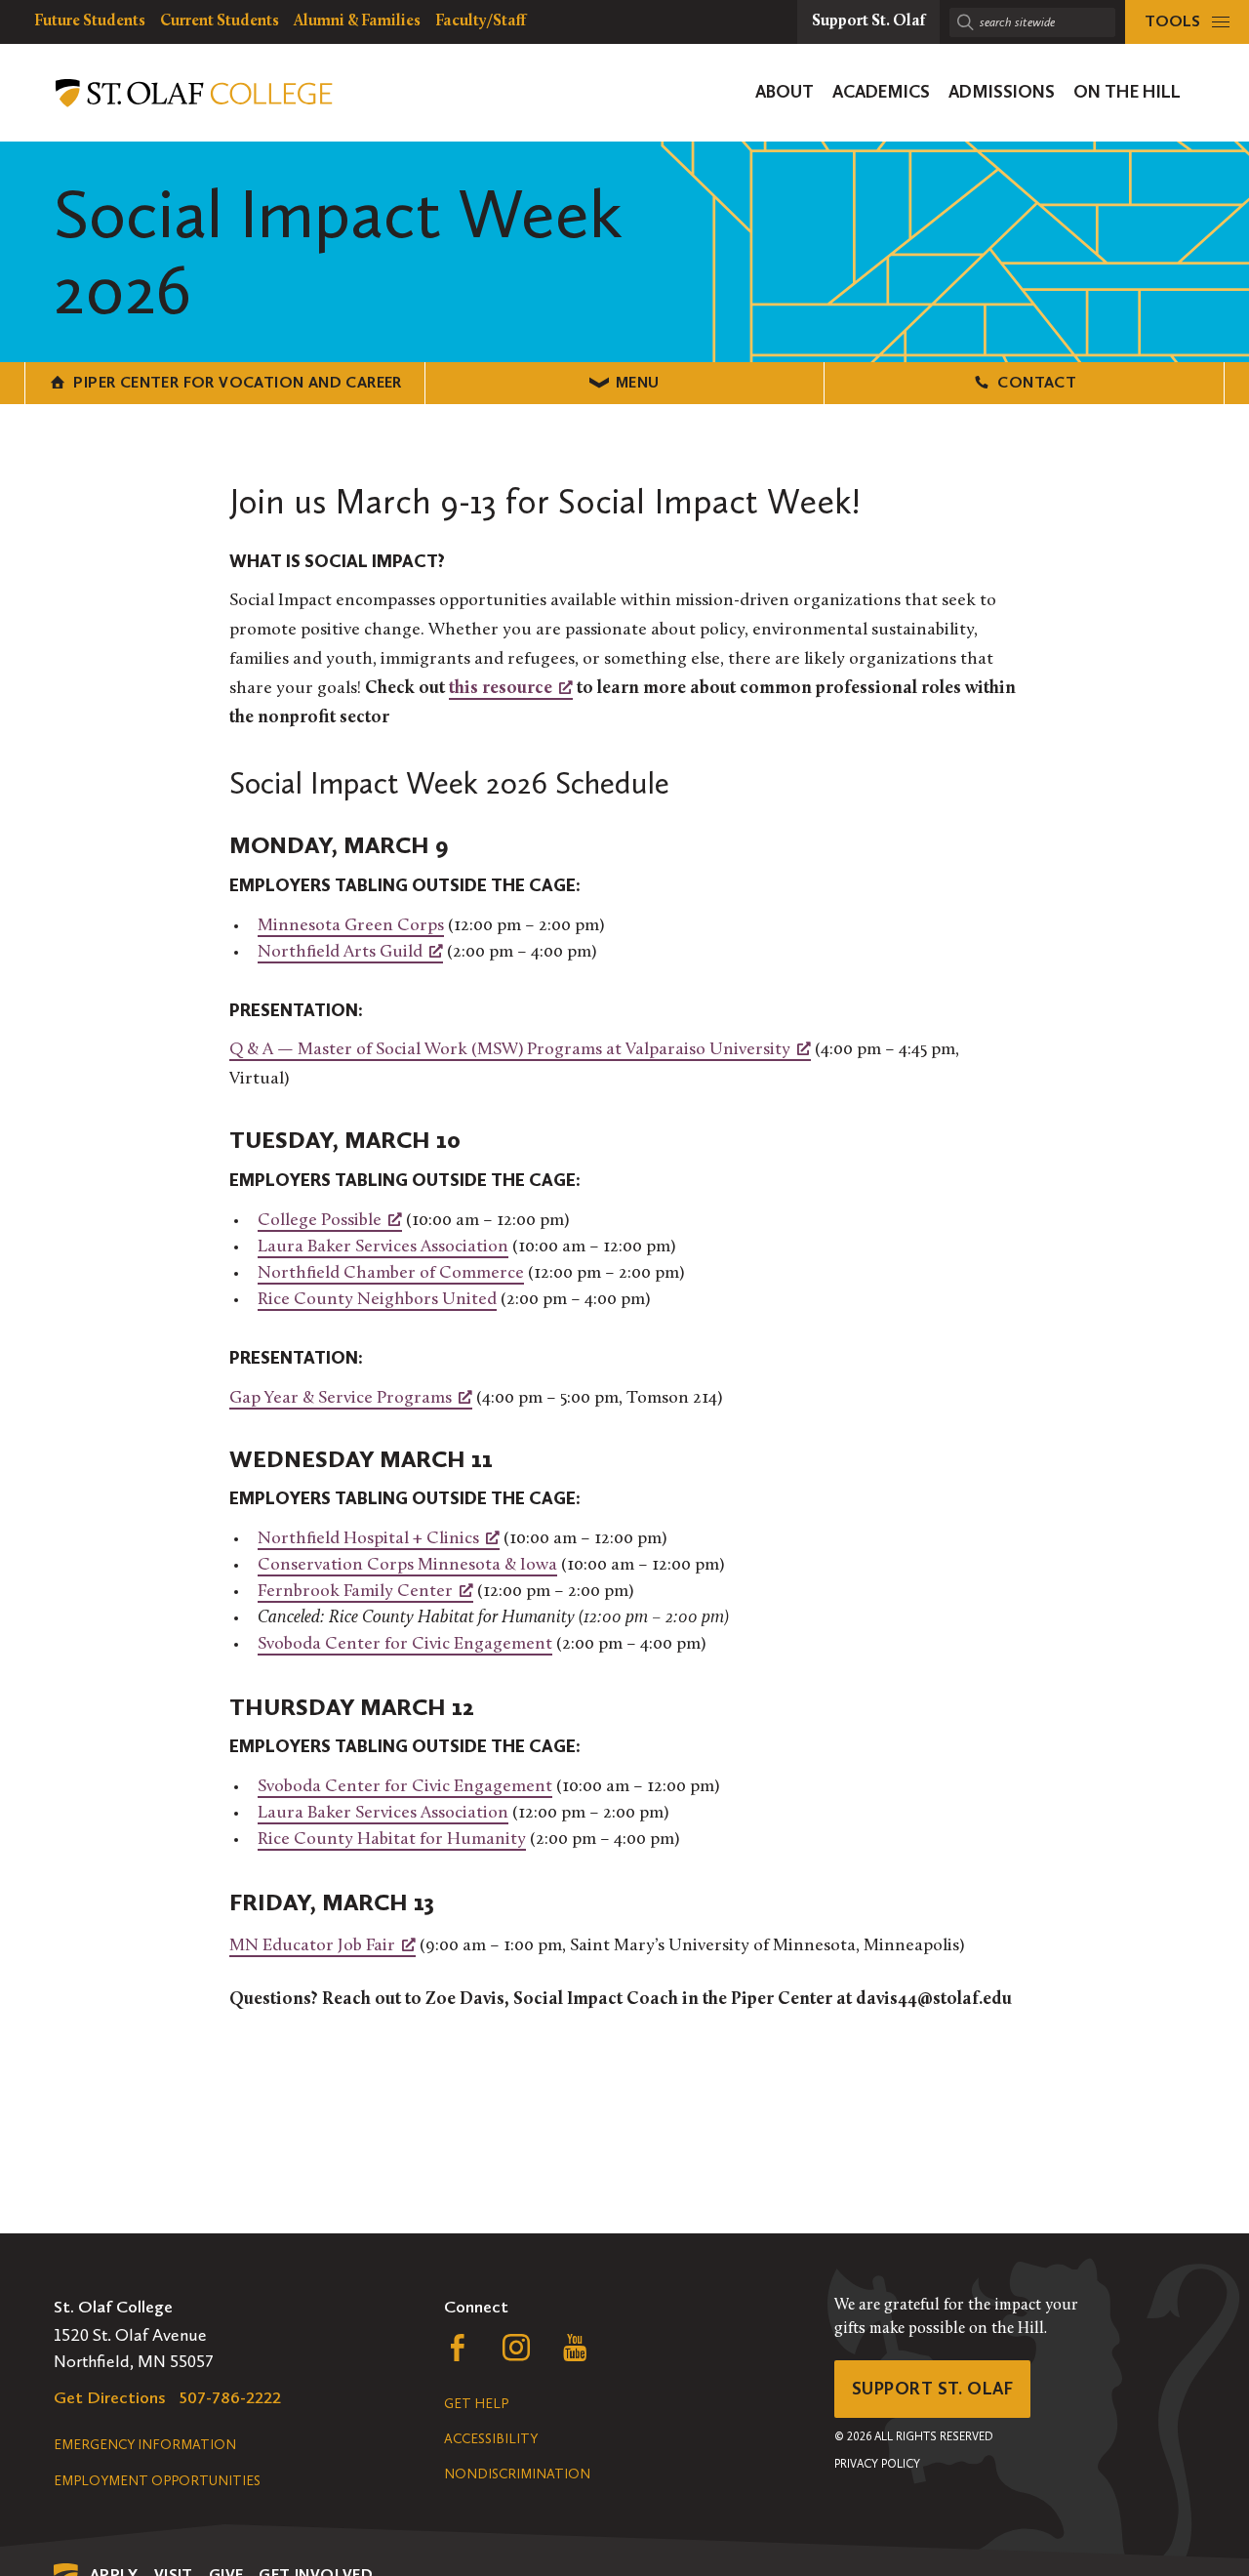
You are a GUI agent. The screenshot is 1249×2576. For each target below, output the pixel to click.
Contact (1037, 382)
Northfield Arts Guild (340, 953)
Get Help (476, 2404)
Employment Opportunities (157, 2481)
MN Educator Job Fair (312, 1946)
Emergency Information (145, 2445)
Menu (638, 382)
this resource (501, 689)
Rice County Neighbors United (377, 1300)
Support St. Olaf (932, 2389)
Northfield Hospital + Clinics (368, 1539)
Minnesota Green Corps (351, 926)
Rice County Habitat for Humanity (392, 1840)
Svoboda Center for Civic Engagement (405, 1645)
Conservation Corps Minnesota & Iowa (407, 1566)
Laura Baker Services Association (383, 1247)
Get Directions (110, 2397)
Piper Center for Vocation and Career (237, 382)
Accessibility (491, 2439)
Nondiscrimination (517, 2474)
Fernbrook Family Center (355, 1592)
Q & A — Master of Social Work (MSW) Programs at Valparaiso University (510, 1050)
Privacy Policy (877, 2464)
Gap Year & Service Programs (341, 1399)
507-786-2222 (230, 2397)
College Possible (320, 1221)
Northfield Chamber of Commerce (391, 1274)
